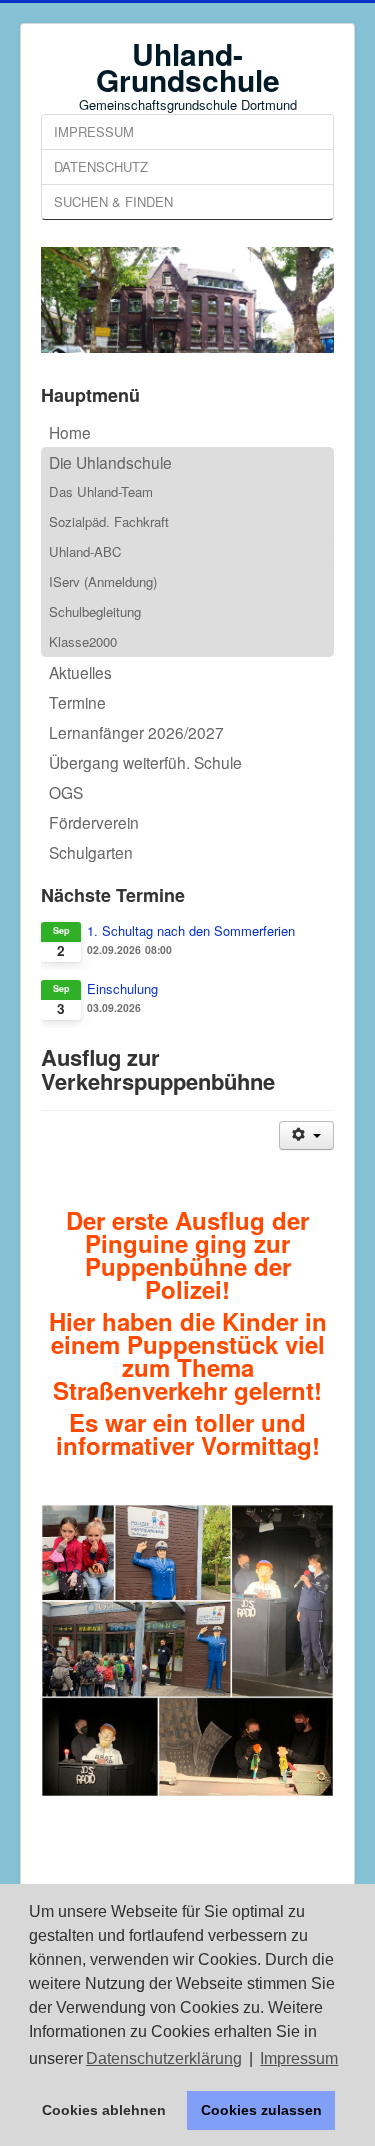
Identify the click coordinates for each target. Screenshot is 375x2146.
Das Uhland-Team (101, 491)
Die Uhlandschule (110, 462)
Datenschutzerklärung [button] (164, 2058)
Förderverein (94, 822)
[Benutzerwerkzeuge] (306, 1135)
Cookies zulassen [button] (261, 2110)
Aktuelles (80, 672)
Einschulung (122, 989)
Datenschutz (101, 166)
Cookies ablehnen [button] (104, 2110)
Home (70, 432)
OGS (66, 792)
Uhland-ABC (85, 551)
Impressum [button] (299, 2058)
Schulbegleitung (95, 611)
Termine (77, 702)
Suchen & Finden (113, 201)
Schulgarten (91, 852)
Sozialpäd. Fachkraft (109, 521)
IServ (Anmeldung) (103, 581)
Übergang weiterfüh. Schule (145, 762)
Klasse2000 (83, 641)
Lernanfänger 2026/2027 (136, 732)
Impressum (94, 131)
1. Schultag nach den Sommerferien (191, 931)
